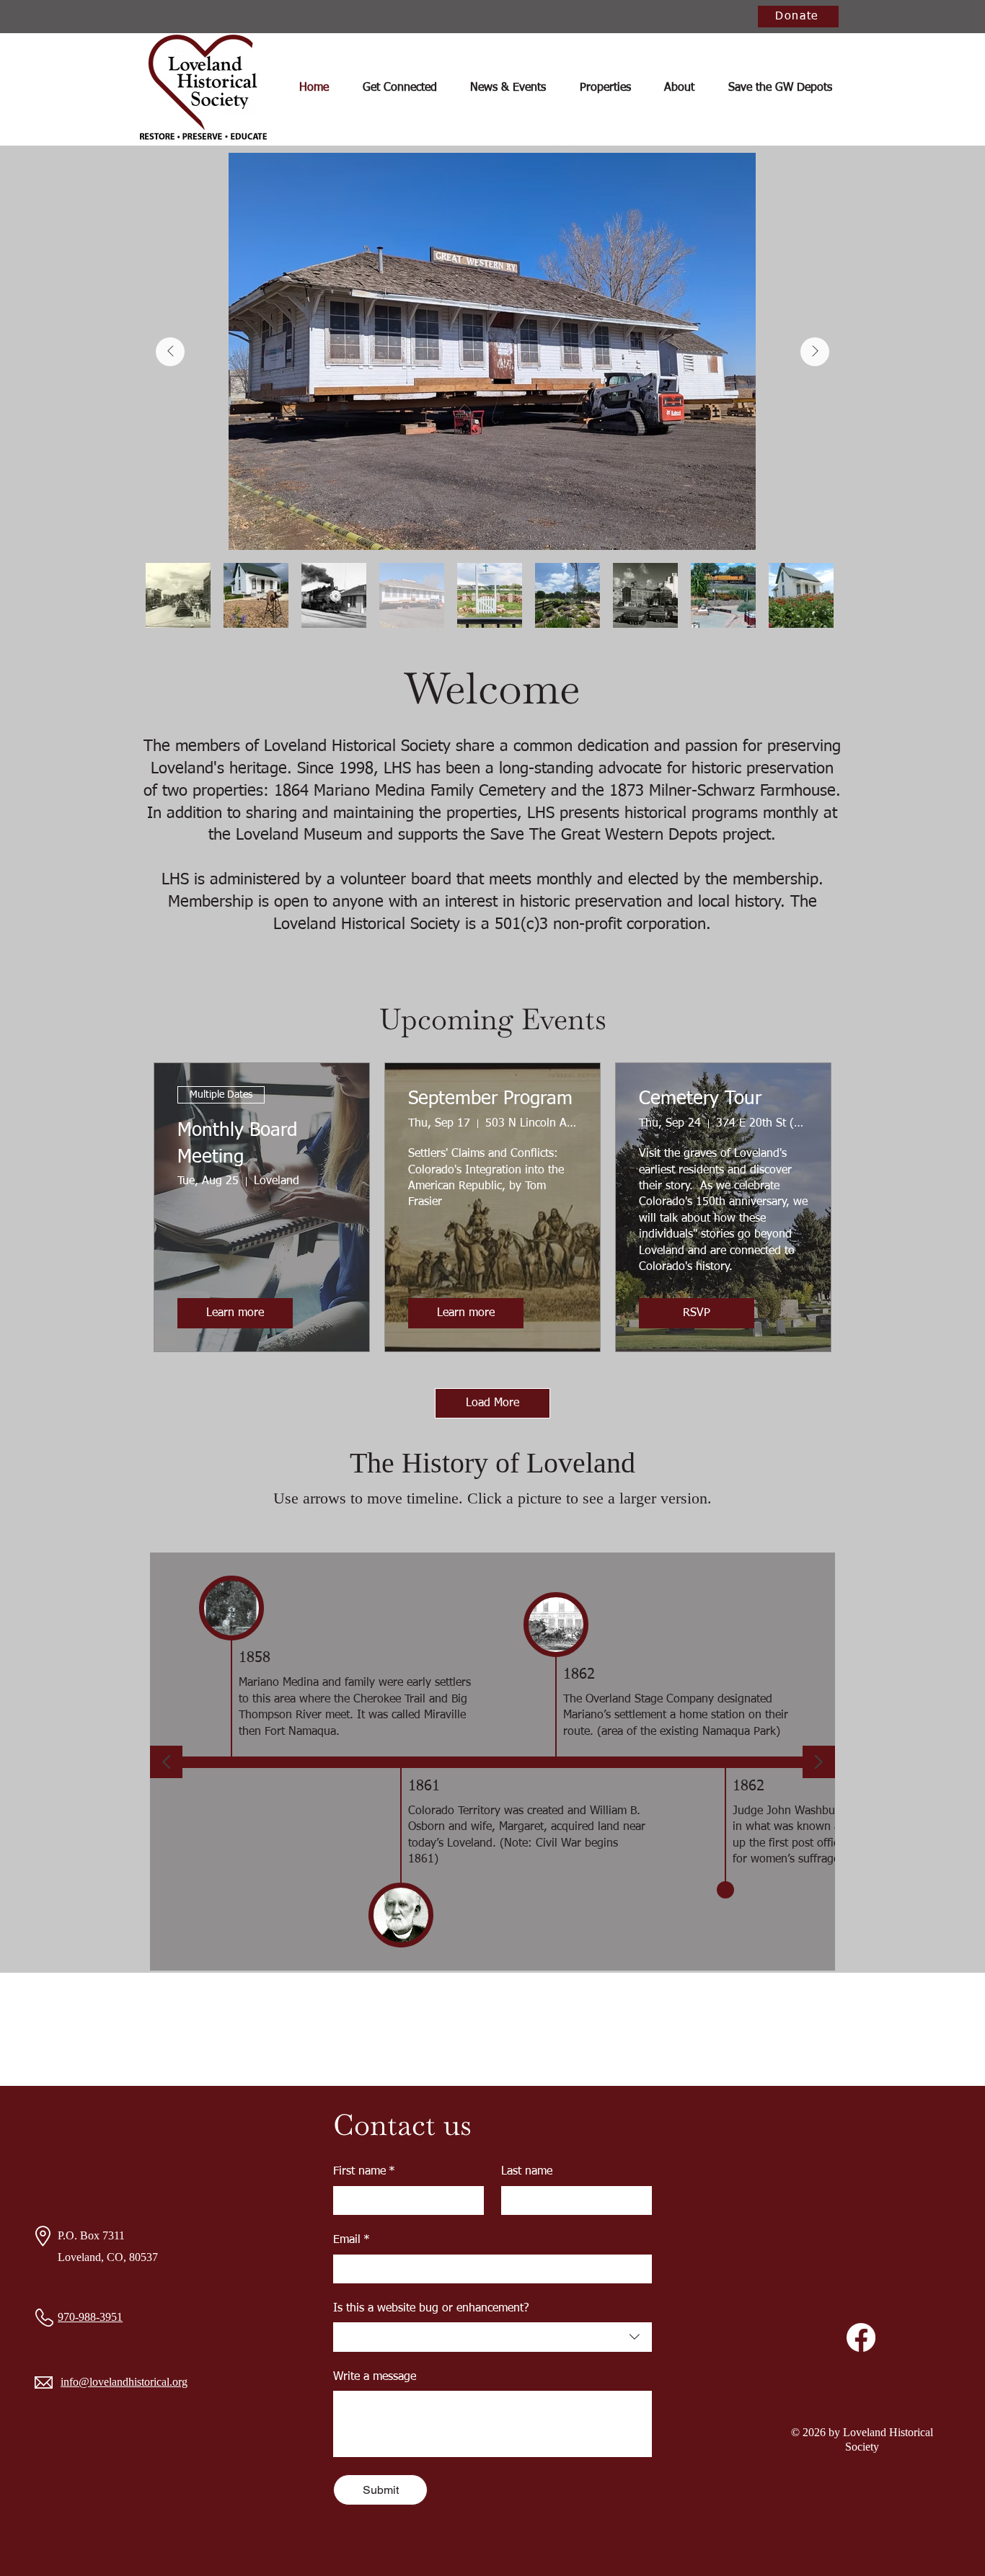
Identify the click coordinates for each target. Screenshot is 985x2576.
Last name (527, 2172)
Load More (492, 1403)
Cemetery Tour (700, 1099)
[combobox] (492, 2337)
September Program (490, 1099)
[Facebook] (861, 2337)
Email (352, 2240)
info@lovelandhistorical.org (124, 2382)
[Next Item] (815, 352)
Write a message (375, 2377)
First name (364, 2172)
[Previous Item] (170, 352)
